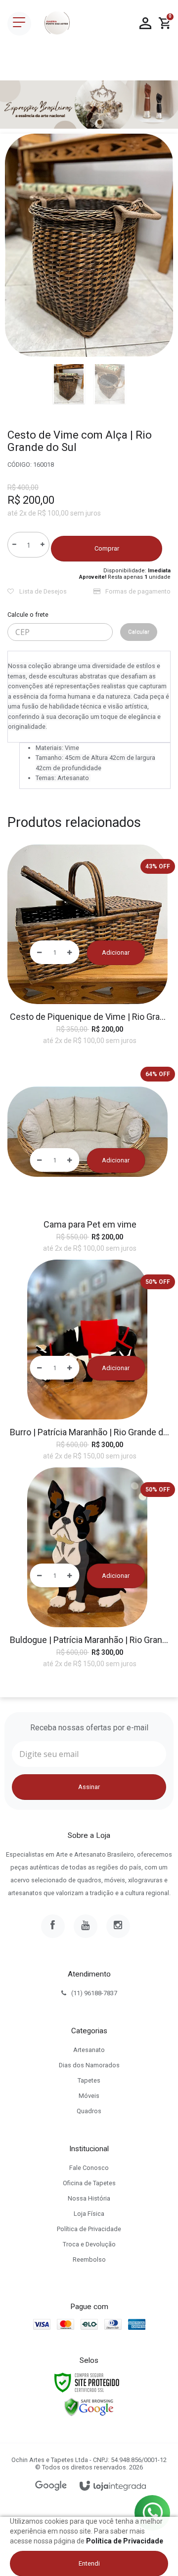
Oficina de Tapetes (89, 2183)
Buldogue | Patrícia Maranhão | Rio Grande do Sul (90, 1640)
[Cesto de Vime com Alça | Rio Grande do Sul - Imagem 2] (110, 384)
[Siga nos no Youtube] (86, 1926)
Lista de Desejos (42, 591)
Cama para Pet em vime (90, 1224)
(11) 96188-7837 (94, 1993)
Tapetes (89, 2080)
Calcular (139, 632)
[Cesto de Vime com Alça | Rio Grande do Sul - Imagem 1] (69, 384)
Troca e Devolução (89, 2244)
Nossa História (89, 2198)
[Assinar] (89, 1787)
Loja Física (89, 2214)
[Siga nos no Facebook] (53, 1926)
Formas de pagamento (137, 591)
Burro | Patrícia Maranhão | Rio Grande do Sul (90, 1432)
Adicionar (116, 952)
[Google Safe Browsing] (89, 2407)
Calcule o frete (28, 615)
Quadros (89, 2111)
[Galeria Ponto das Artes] (57, 24)
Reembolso (89, 2259)
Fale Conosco (89, 2168)
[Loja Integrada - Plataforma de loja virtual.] (113, 2486)
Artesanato (89, 2050)
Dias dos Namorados (89, 2065)
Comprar (107, 548)
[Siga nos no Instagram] (118, 1926)
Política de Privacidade (89, 2229)
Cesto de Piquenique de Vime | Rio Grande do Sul (90, 1017)
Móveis (89, 2096)
